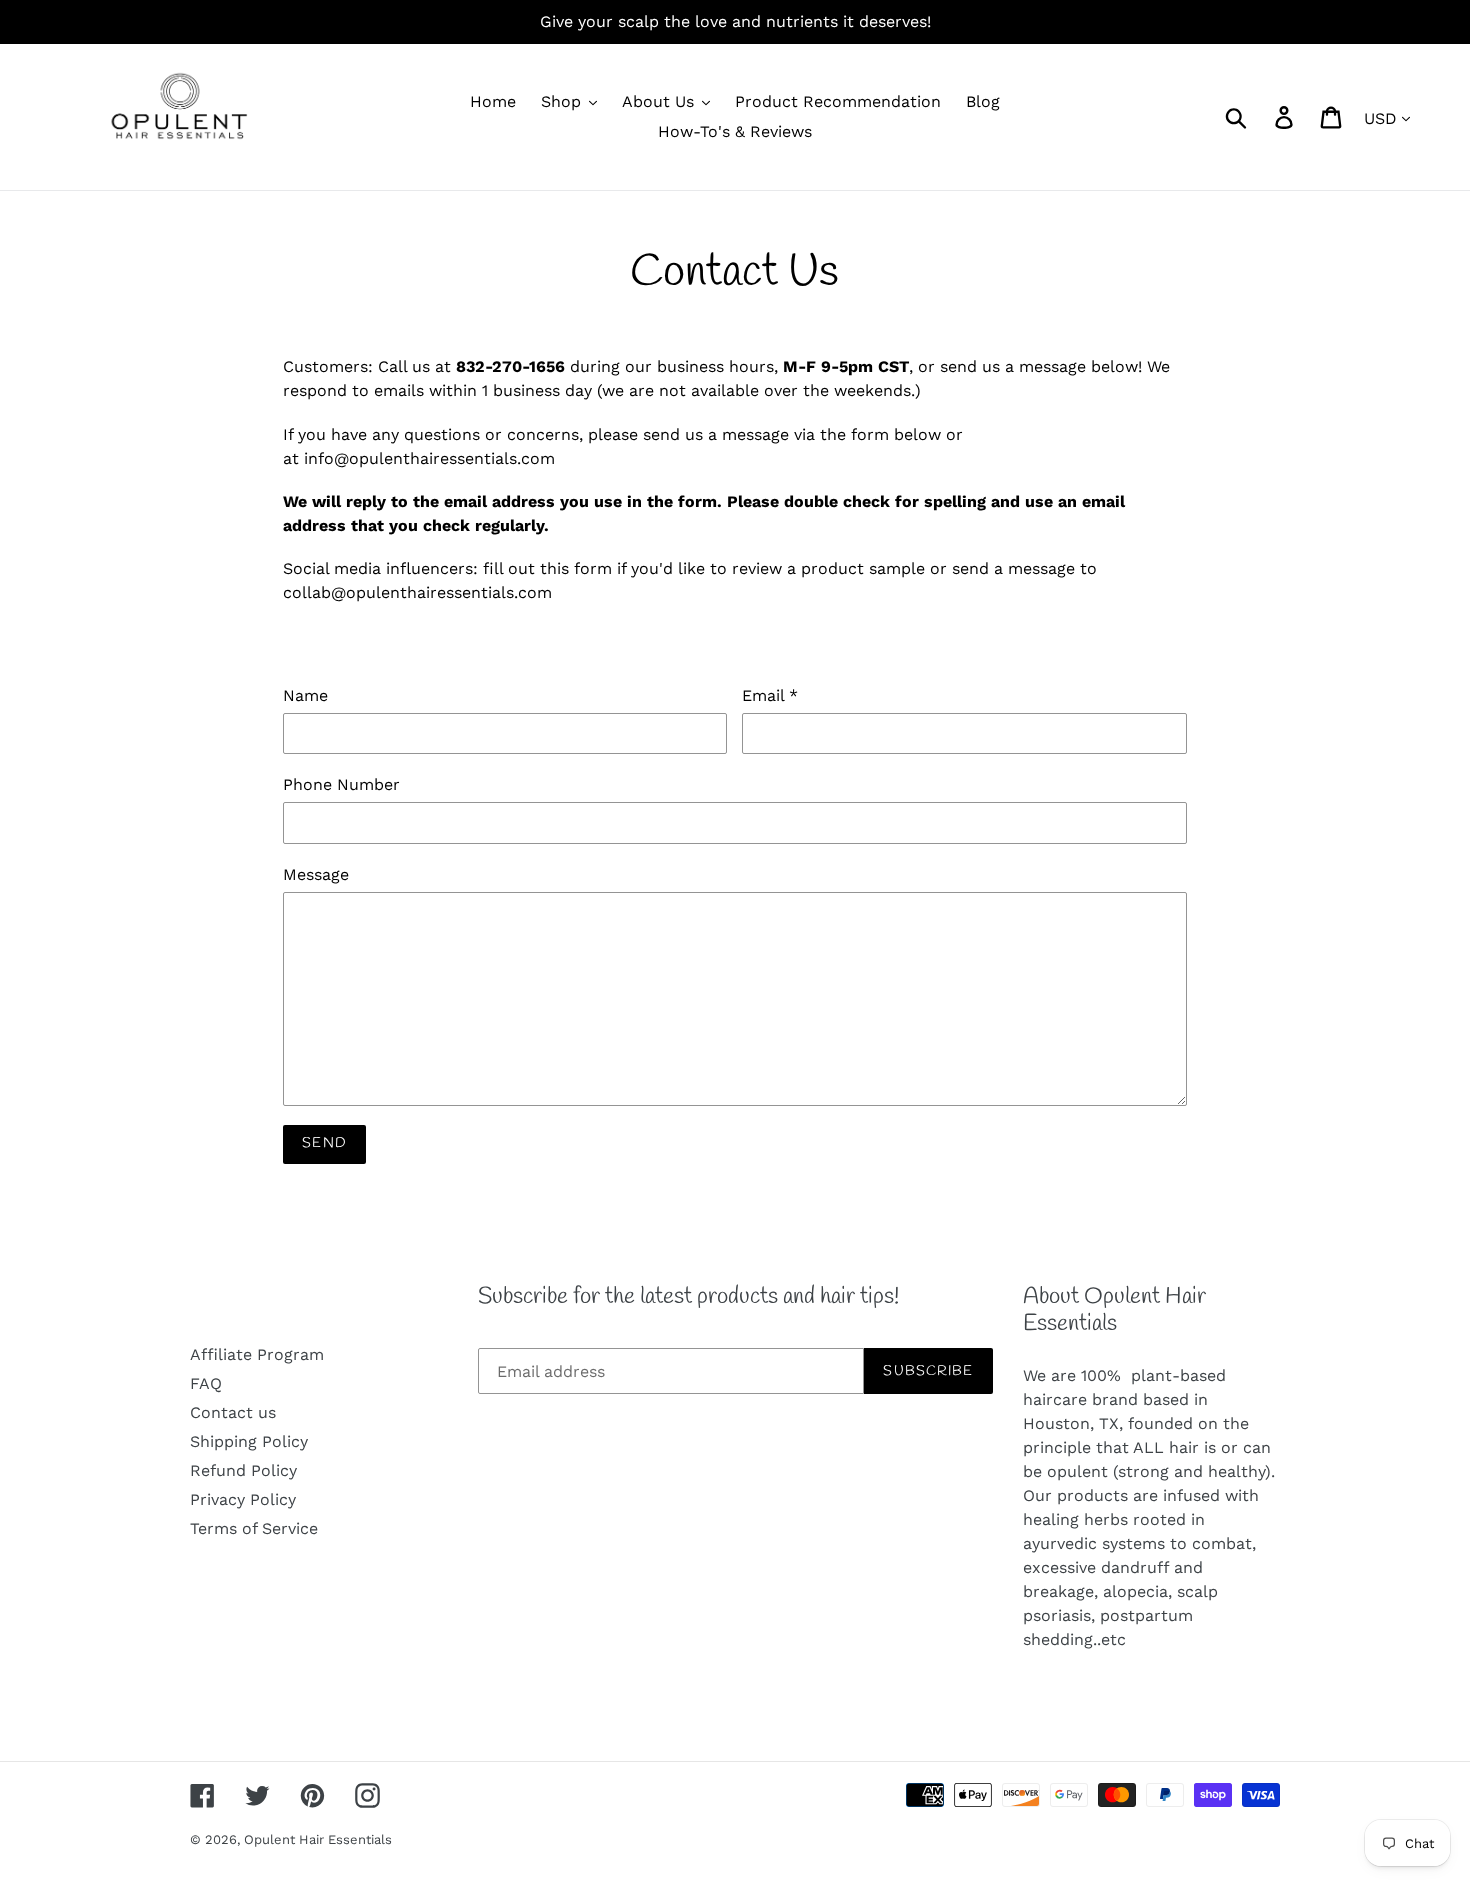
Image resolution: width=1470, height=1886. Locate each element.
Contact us (233, 1412)
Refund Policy (243, 1470)
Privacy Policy (243, 1499)
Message (316, 874)
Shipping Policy (249, 1441)
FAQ (206, 1383)
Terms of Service (254, 1528)
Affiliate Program (257, 1354)
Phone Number (341, 784)
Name (305, 695)
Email (770, 695)
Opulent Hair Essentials (318, 1839)
